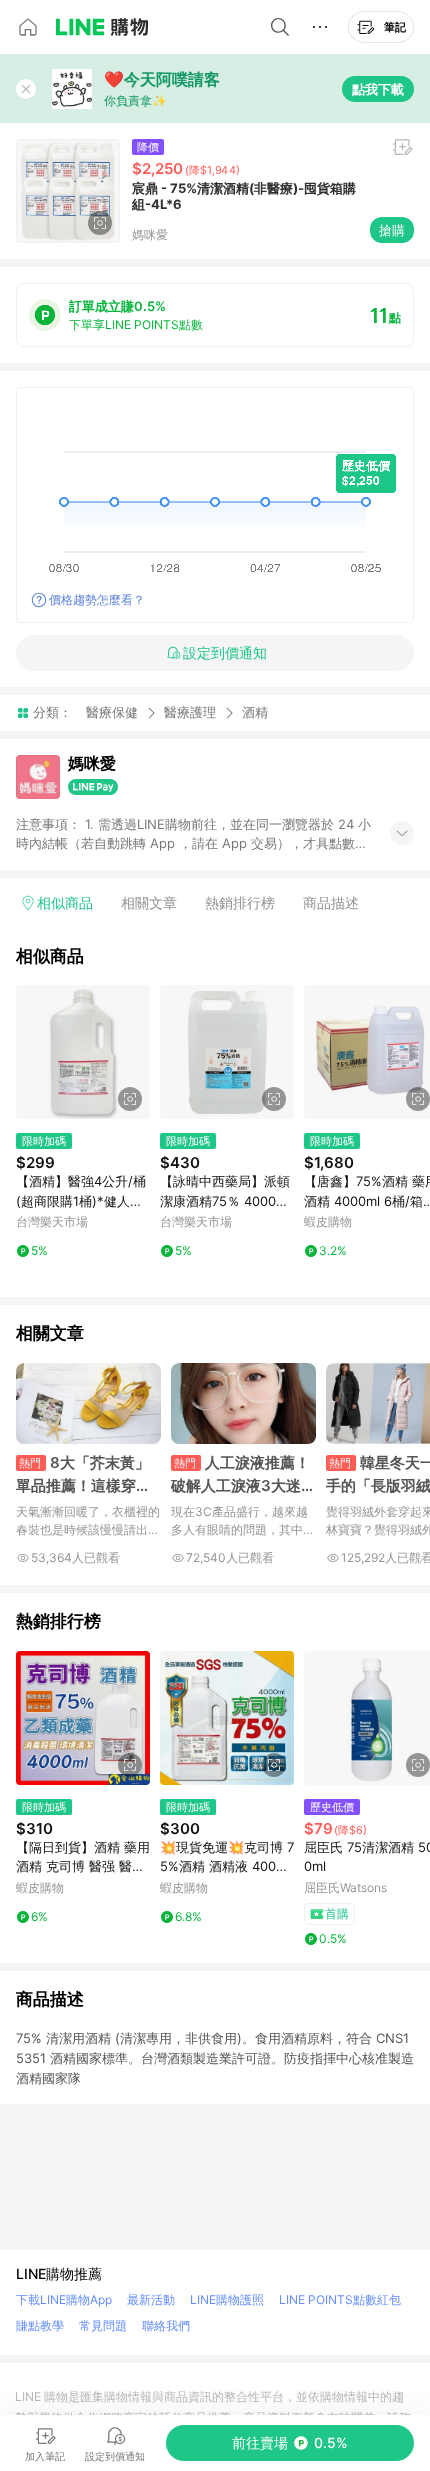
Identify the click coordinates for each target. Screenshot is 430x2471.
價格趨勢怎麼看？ (97, 599)
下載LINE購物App (64, 2299)
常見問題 (103, 2325)
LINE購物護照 (227, 2299)
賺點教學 (40, 2325)
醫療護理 (190, 712)
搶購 (392, 230)
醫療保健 (112, 712)
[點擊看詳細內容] (83, 1052)
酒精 (255, 712)
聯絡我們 (166, 2325)
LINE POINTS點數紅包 (340, 2299)
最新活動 (151, 2299)
